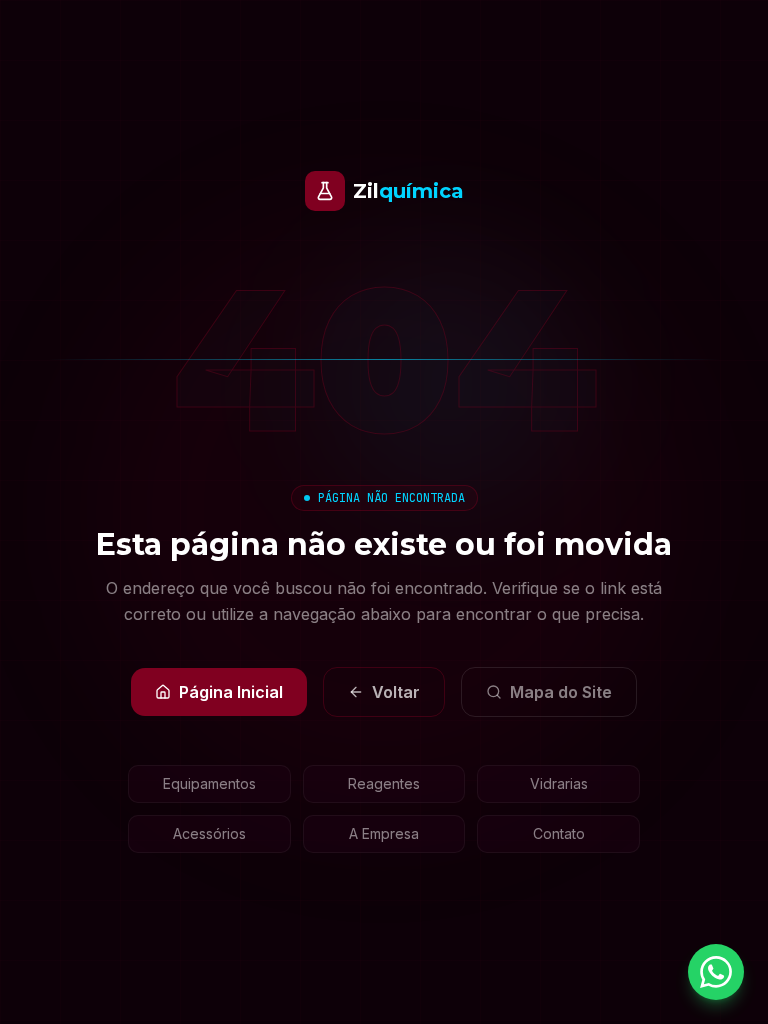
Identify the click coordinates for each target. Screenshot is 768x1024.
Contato (559, 833)
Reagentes (384, 783)
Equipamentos (209, 783)
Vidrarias (559, 783)
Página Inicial (231, 692)
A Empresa (384, 833)
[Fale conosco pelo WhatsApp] (716, 972)
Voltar (396, 692)
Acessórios (209, 833)
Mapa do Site (561, 692)
